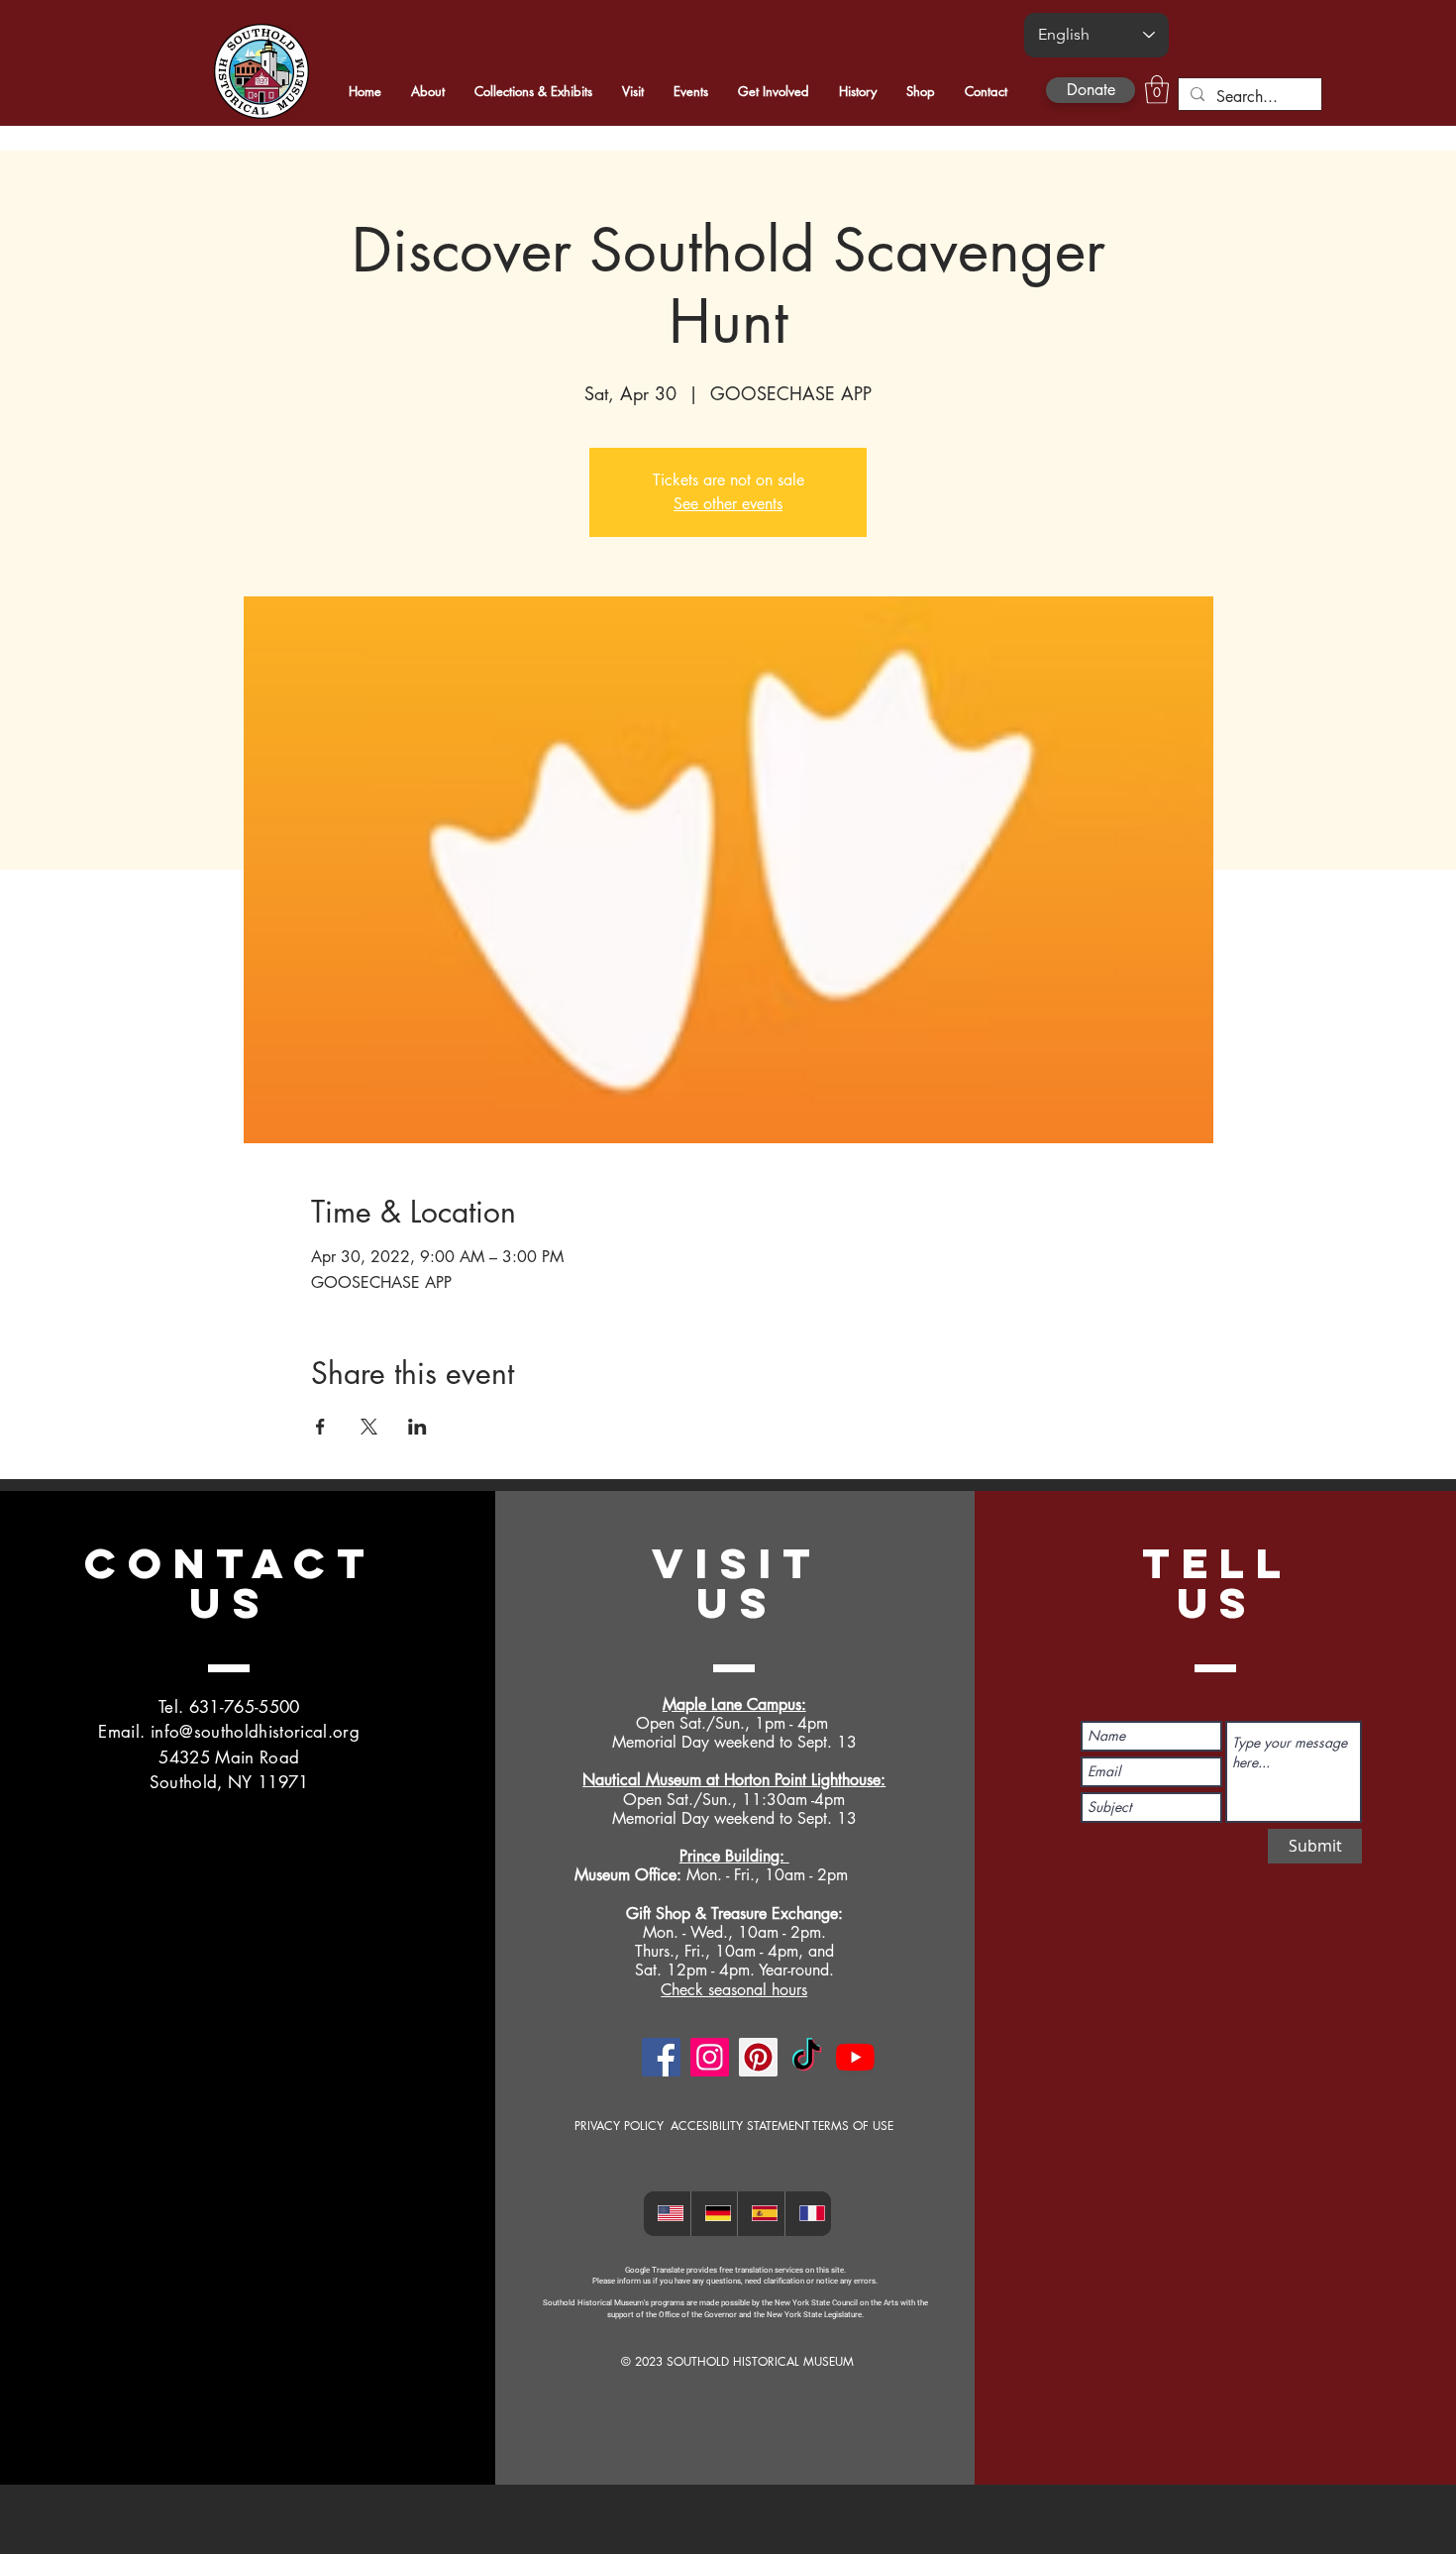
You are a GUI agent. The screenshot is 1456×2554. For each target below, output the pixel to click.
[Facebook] (661, 2057)
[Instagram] (710, 2057)
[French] (808, 2214)
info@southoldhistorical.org (255, 1732)
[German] (714, 2214)
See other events (728, 504)
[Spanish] (761, 2214)
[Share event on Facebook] (320, 1427)
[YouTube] (855, 2057)
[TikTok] (807, 2057)
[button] (1157, 90)
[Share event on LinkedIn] (417, 1427)
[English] (667, 2214)
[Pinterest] (758, 2057)
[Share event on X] (369, 1427)
